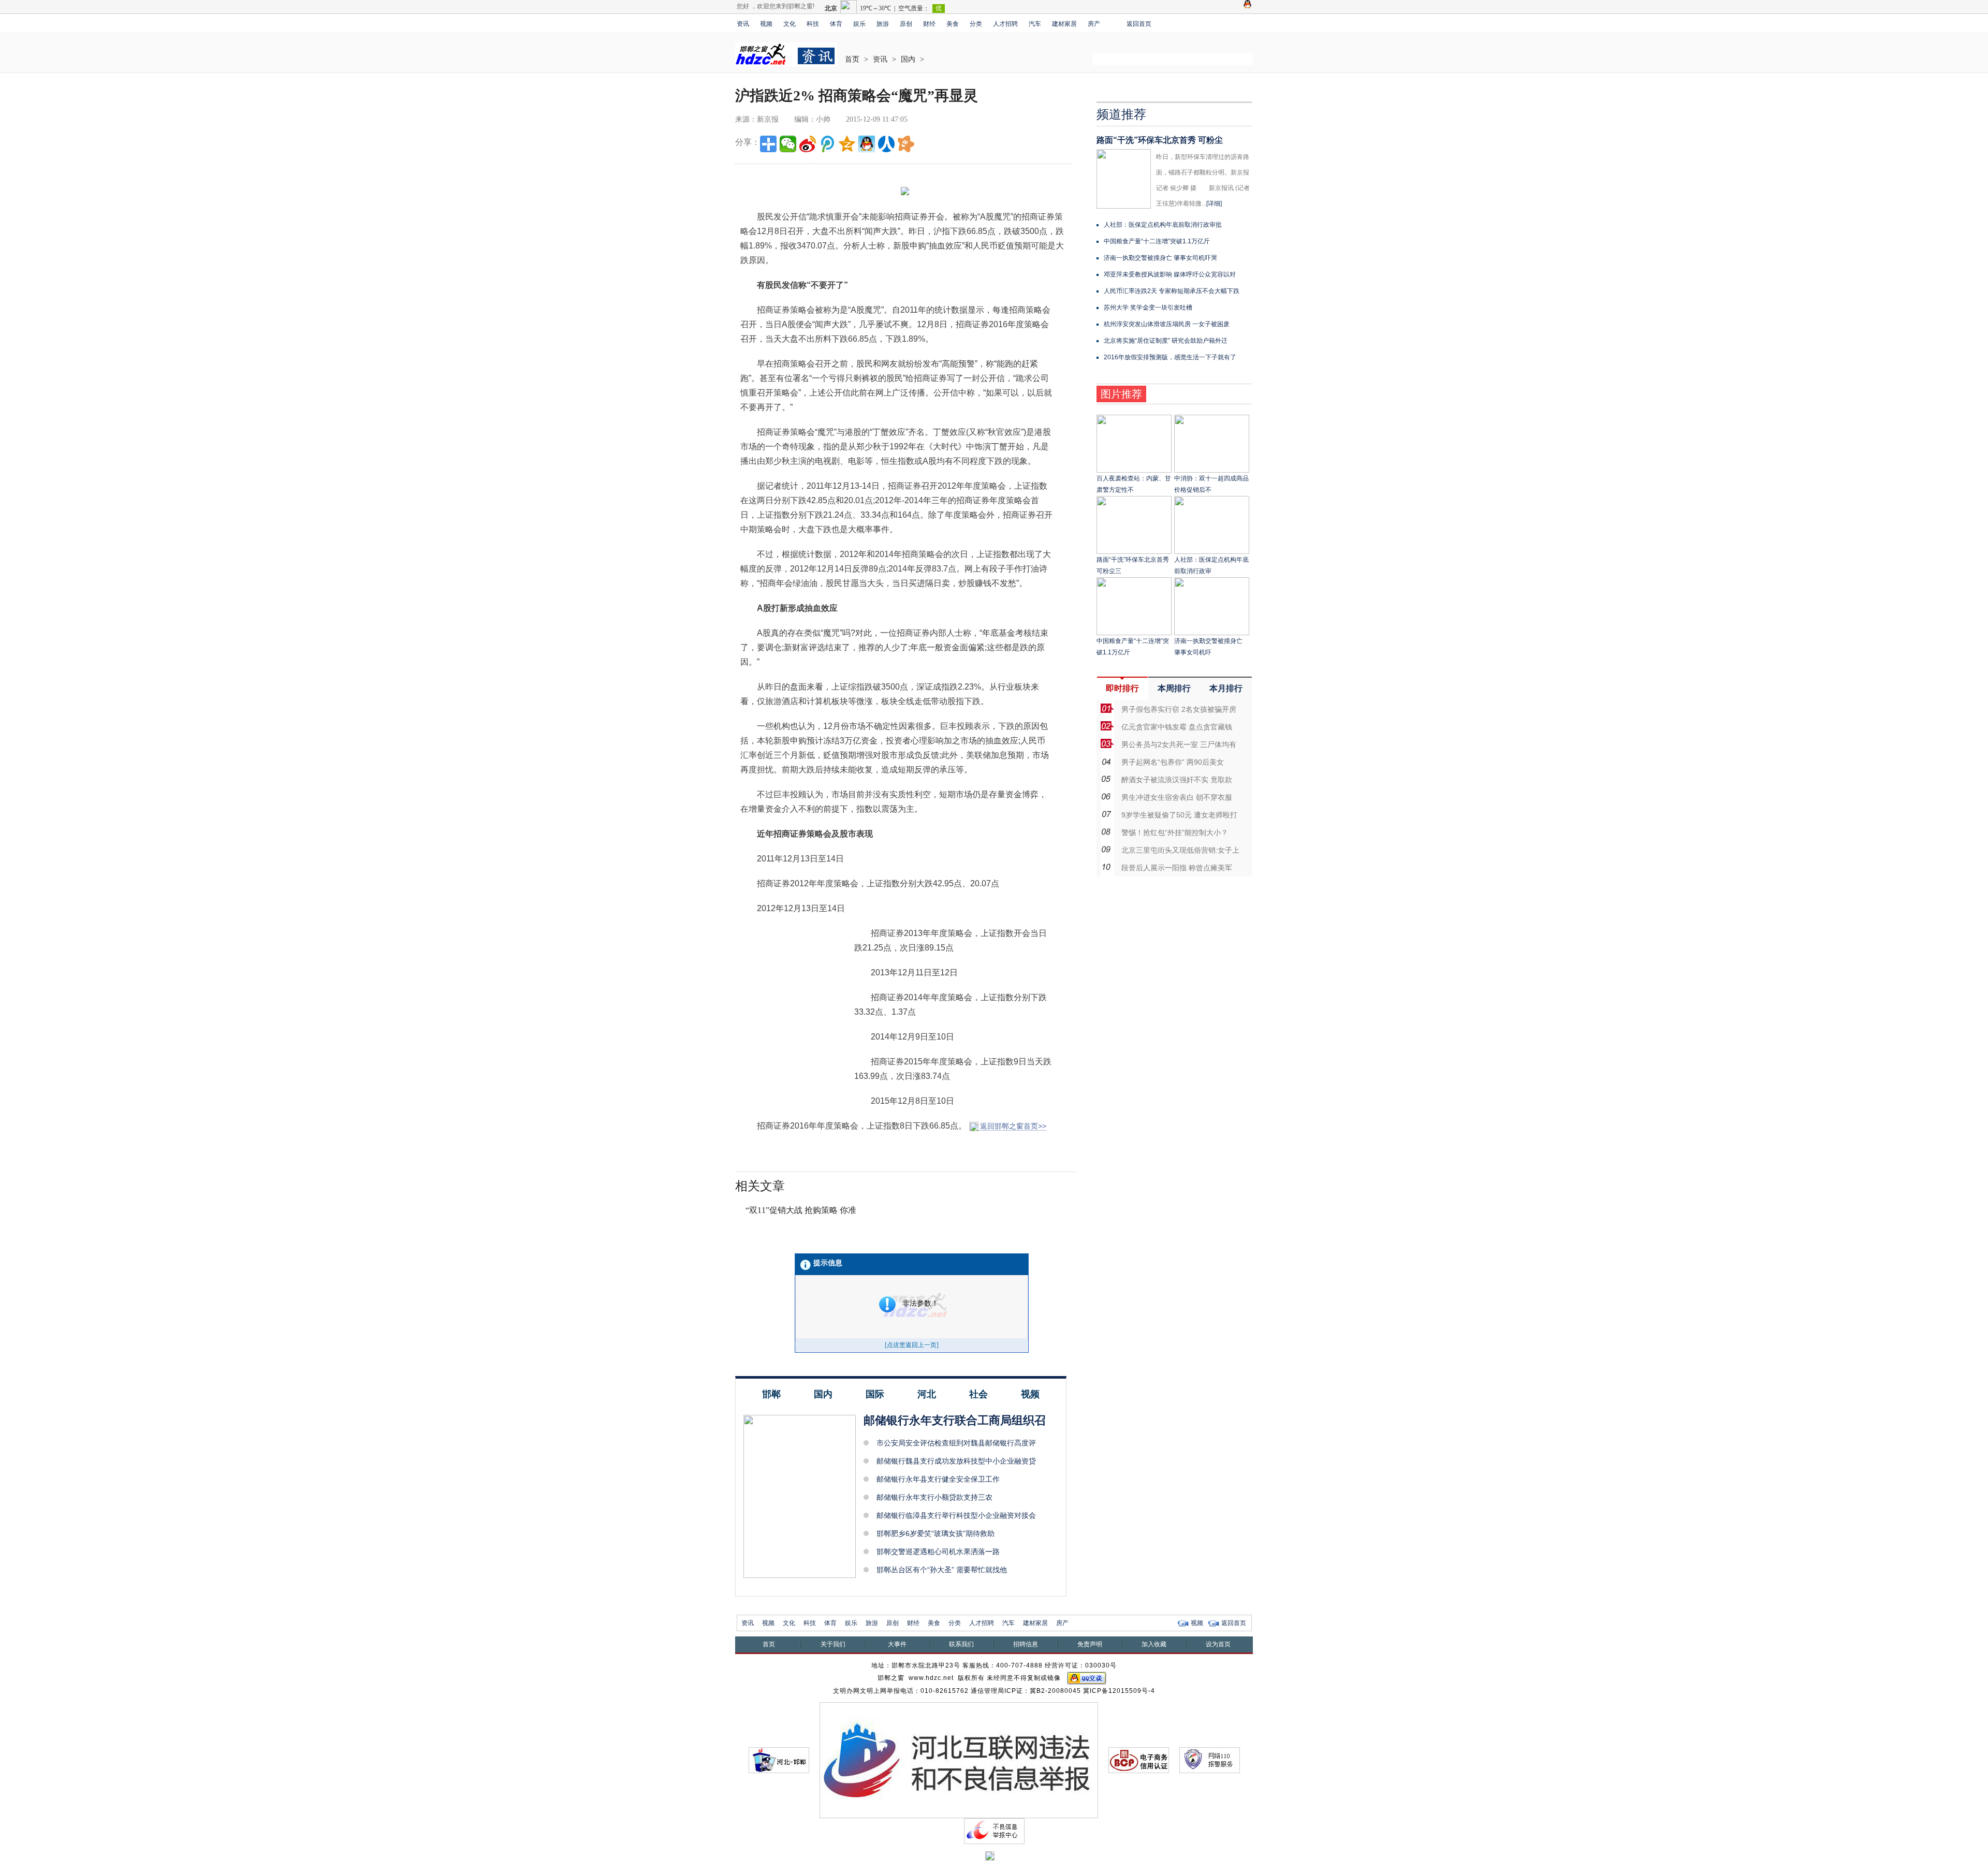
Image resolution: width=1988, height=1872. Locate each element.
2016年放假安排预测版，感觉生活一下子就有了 (1170, 357)
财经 (929, 24)
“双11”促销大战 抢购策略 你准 (801, 1210)
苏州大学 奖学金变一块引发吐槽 (1148, 308)
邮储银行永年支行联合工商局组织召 (955, 1420)
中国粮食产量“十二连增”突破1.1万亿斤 (1157, 241)
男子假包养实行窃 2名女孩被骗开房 (1179, 709)
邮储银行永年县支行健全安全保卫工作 (938, 1479)
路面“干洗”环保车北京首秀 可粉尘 (1160, 140)
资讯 (743, 24)
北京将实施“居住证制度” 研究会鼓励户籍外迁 (1166, 341)
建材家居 (1064, 24)
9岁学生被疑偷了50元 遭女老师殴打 (1179, 815)
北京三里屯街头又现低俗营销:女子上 (1180, 850)
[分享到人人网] (886, 144)
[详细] (1214, 203)
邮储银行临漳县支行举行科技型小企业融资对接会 (956, 1515)
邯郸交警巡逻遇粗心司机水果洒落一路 (938, 1552)
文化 (790, 24)
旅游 (883, 24)
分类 (976, 24)
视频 (766, 24)
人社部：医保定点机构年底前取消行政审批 (1163, 225)
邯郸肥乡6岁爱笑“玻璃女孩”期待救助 (935, 1533)
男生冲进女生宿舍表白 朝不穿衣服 (1177, 797)
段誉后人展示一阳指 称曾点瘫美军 (1177, 868)
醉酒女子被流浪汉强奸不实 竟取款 (1177, 780)
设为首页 (1218, 1644)
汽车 (1035, 24)
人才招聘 (1005, 24)
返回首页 (1139, 24)
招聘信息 (1026, 1644)
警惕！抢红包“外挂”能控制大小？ (1175, 832)
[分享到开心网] (906, 144)
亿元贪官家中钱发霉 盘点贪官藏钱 (1177, 727)
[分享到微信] (788, 144)
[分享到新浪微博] (808, 144)
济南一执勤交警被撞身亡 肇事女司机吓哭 (1160, 258)
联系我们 (961, 1644)
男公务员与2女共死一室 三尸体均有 (1179, 744)
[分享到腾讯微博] (827, 144)
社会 (978, 1394)
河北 (927, 1394)
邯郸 (771, 1394)
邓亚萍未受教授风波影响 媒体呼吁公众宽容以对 (1170, 274)
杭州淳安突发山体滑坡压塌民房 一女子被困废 (1167, 324)
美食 (953, 24)
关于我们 (833, 1644)
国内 (908, 59)
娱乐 (859, 24)
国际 (875, 1394)
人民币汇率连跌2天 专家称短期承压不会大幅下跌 (1172, 291)
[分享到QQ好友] (867, 144)
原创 (906, 24)
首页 (852, 59)
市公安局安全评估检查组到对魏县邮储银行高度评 (956, 1443)
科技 (813, 24)
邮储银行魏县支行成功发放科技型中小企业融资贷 (956, 1461)
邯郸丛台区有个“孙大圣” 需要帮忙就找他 (942, 1570)
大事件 (897, 1644)
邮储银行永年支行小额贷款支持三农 (934, 1497)
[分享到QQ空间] (847, 144)
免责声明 (1090, 1644)
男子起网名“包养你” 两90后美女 (1173, 762)
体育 (836, 24)
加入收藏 (1154, 1644)
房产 (1094, 24)
